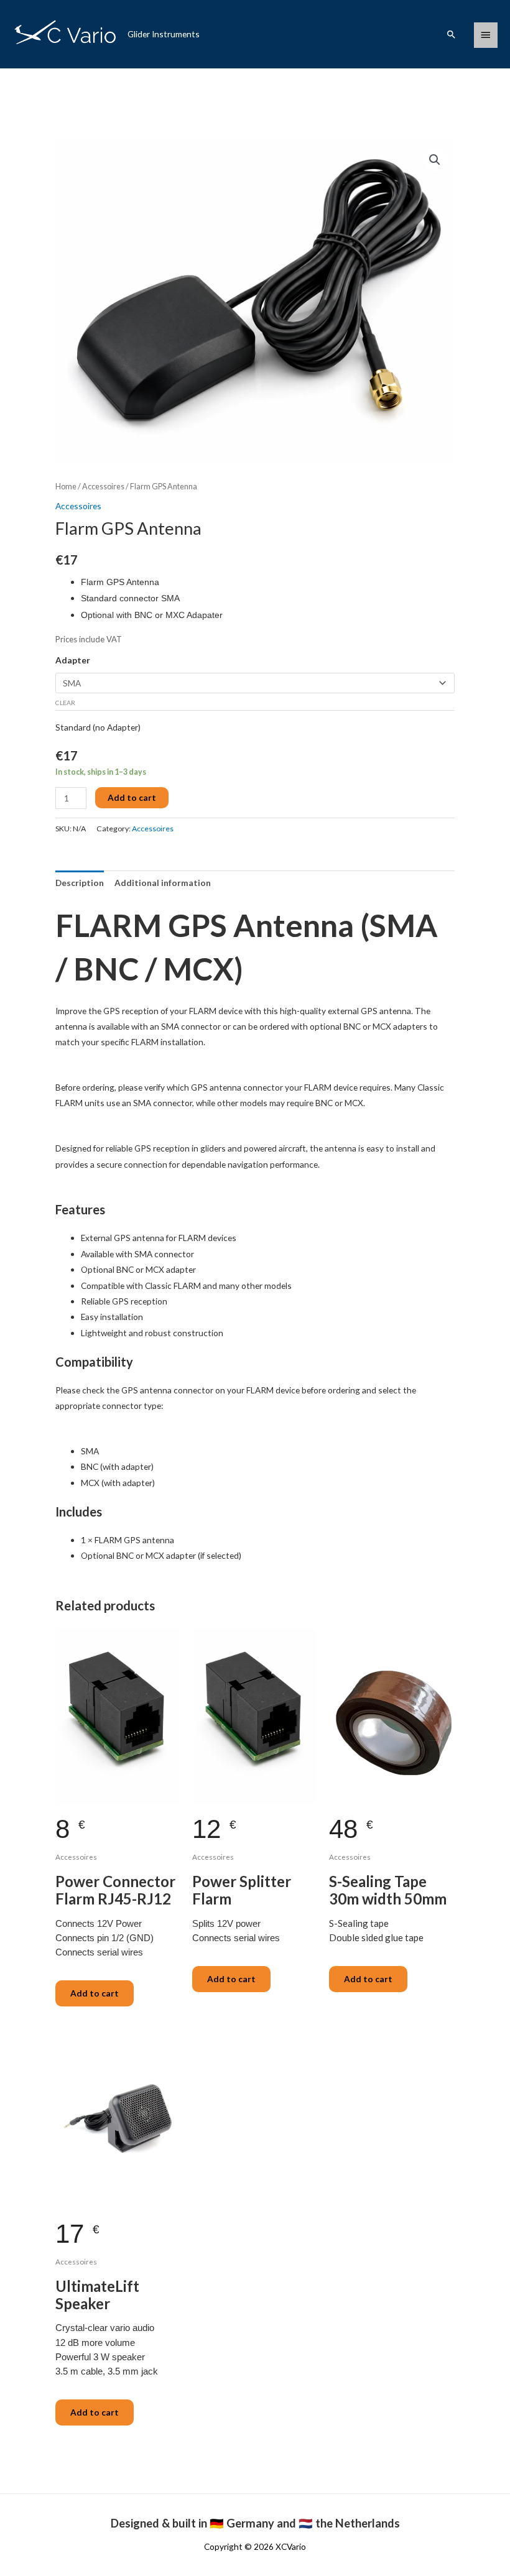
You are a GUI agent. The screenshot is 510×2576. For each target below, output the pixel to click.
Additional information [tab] (163, 883)
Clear (65, 703)
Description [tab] (80, 883)
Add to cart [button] (95, 1993)
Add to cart (132, 797)
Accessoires (103, 487)
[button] (452, 34)
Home (66, 487)
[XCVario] (66, 34)
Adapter (73, 660)
